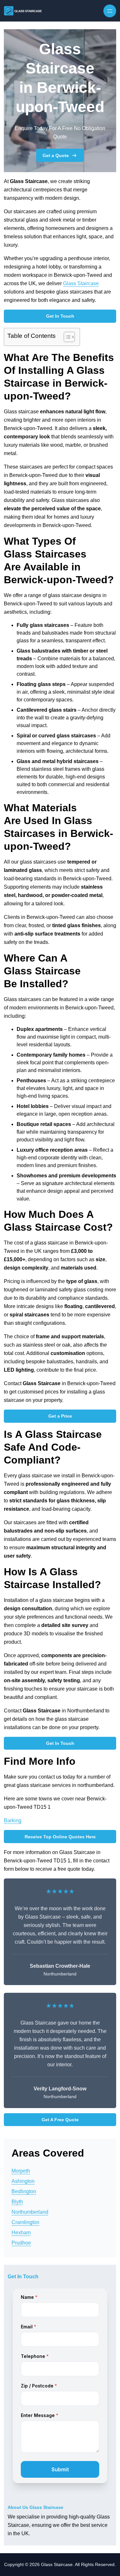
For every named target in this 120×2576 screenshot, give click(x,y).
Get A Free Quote (60, 2120)
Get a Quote (56, 155)
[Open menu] (110, 11)
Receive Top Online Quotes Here (60, 1837)
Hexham (21, 2233)
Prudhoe (21, 2243)
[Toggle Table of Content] (66, 337)
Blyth (17, 2202)
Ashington (23, 2181)
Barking (13, 1820)
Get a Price (60, 1416)
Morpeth (21, 2171)
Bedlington (24, 2191)
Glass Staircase (81, 283)
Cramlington (25, 2222)
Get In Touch (60, 316)
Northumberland (30, 2212)
